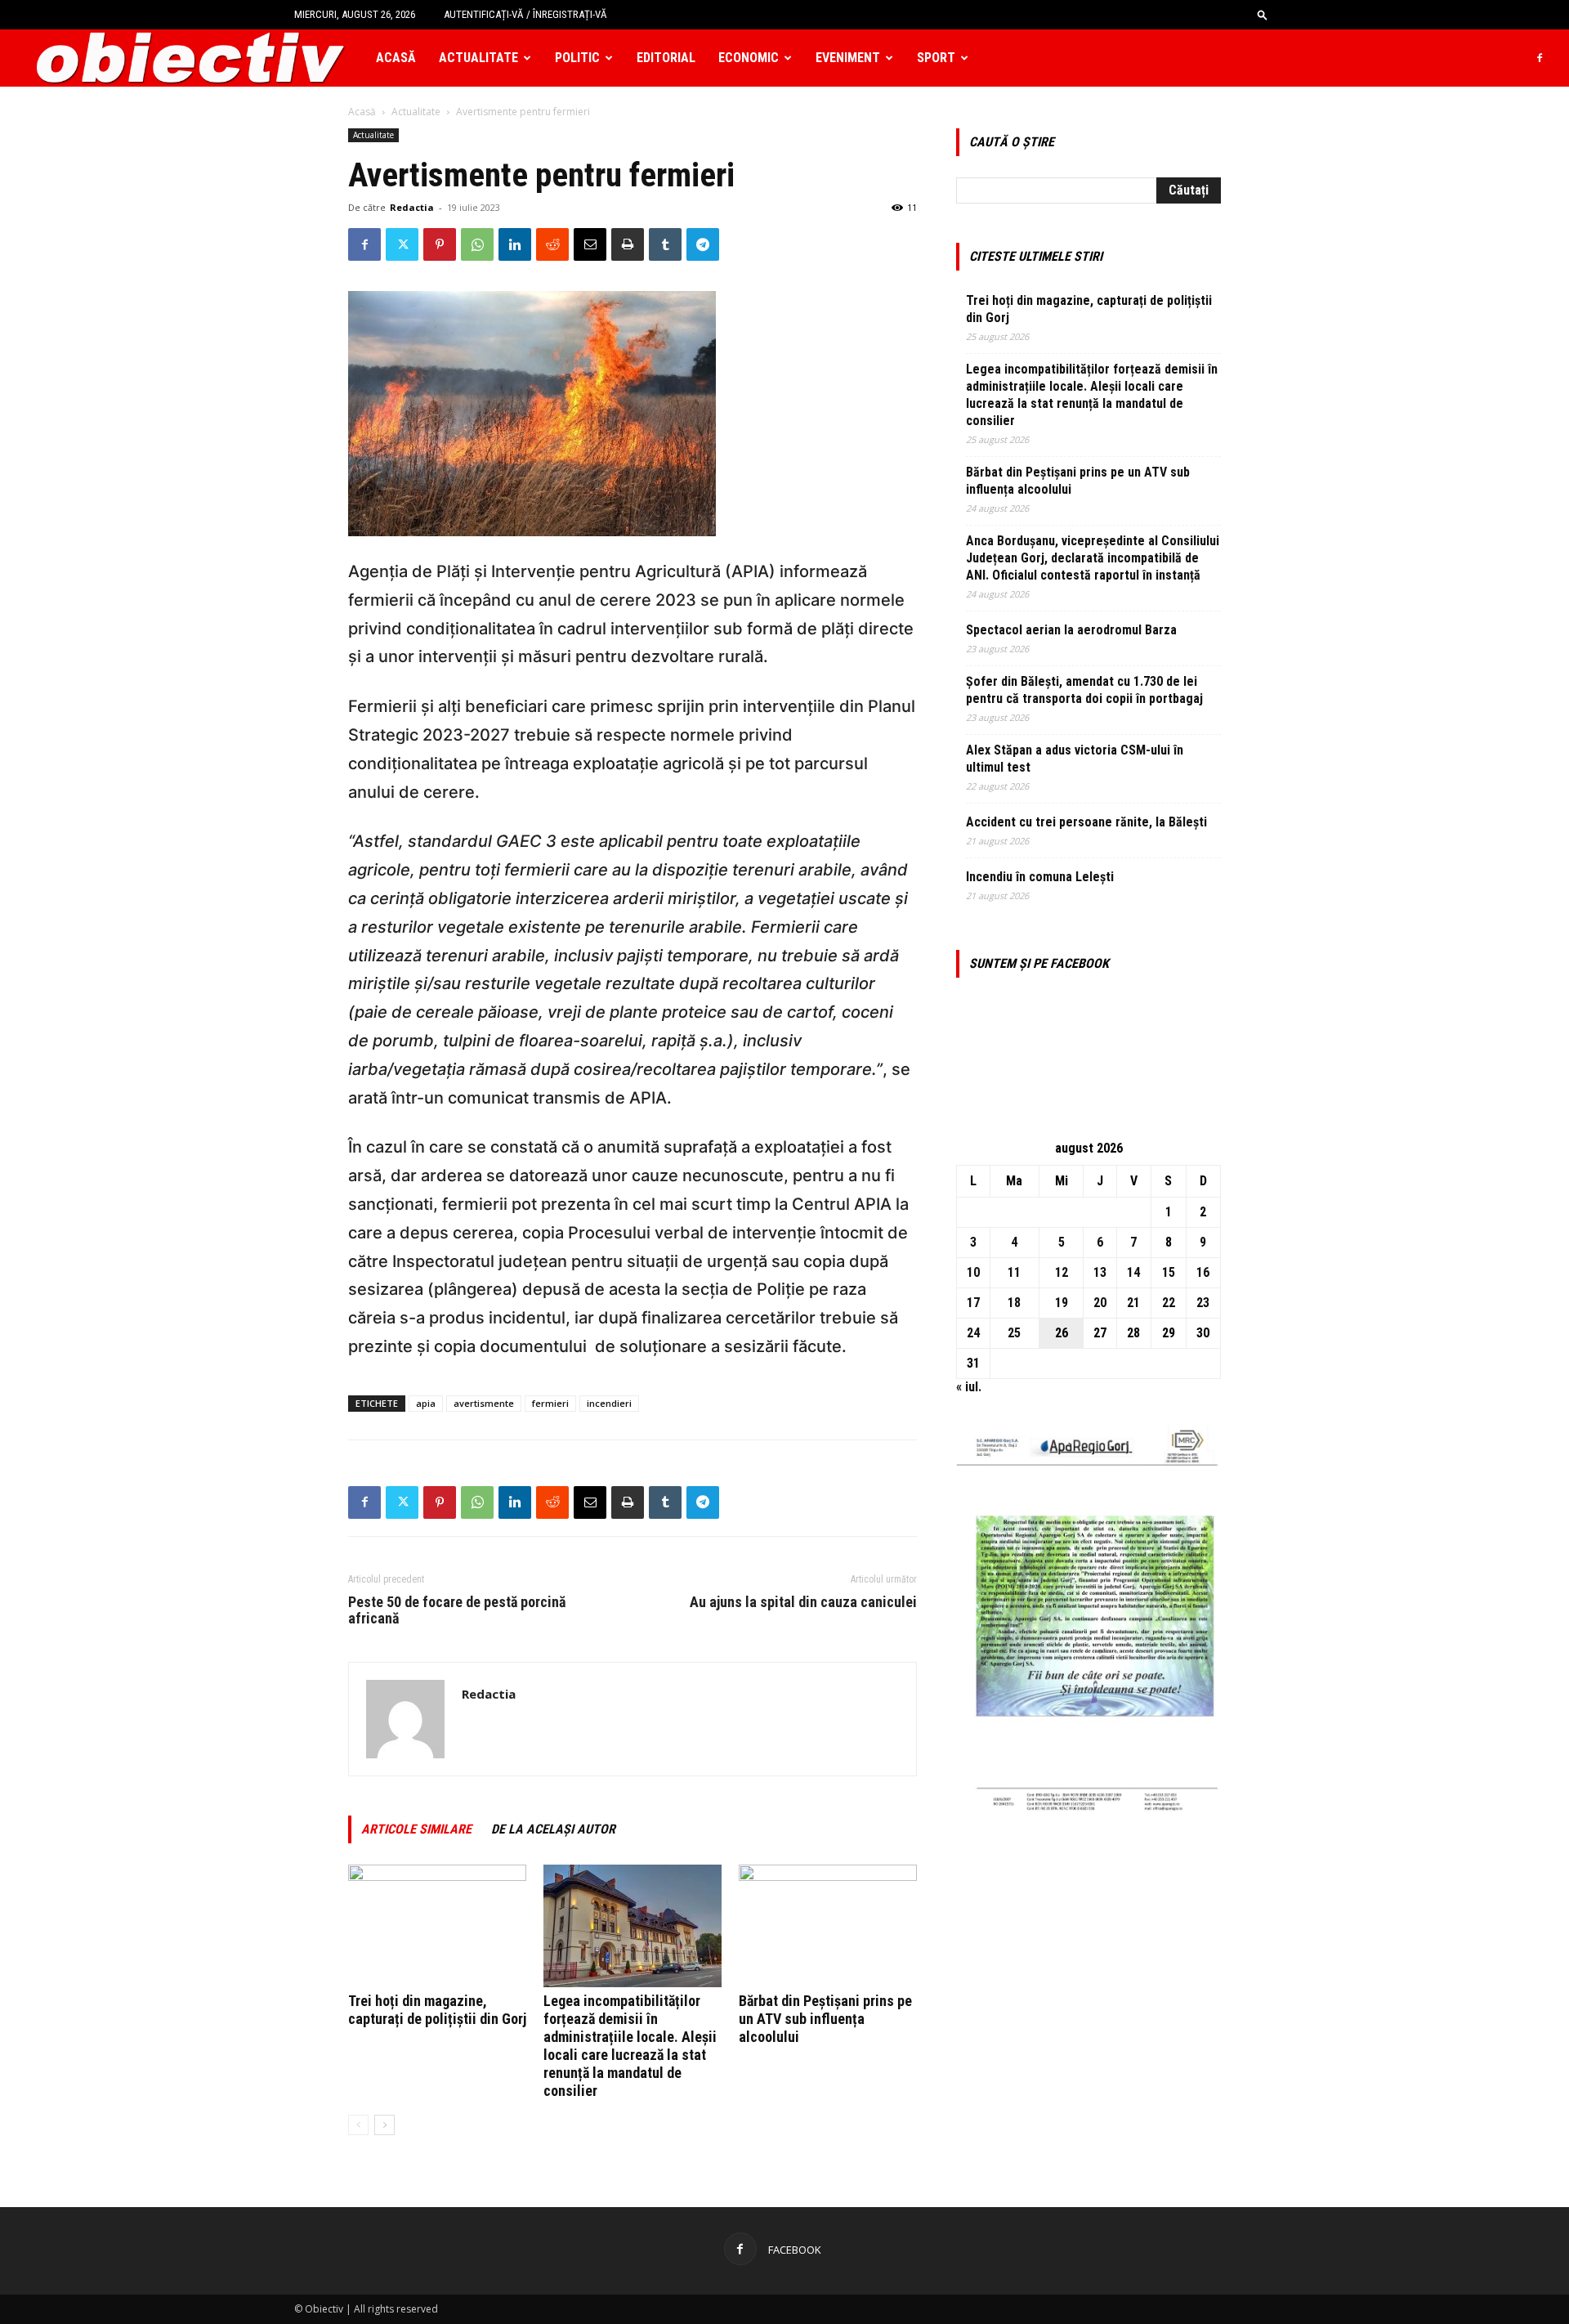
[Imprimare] (628, 244)
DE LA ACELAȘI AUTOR (553, 1829)
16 (1203, 1272)
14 (1133, 1272)
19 (1062, 1303)
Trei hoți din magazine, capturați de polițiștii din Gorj (437, 2010)
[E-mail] (590, 244)
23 (1203, 1303)
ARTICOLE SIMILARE (416, 1829)
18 (1014, 1303)
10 (973, 1272)
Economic (749, 58)
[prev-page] (358, 2125)
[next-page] (384, 2125)
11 (1014, 1272)
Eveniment (848, 58)
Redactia (412, 207)
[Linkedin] (515, 244)
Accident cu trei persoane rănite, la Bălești (1086, 822)
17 (973, 1303)
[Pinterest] (440, 244)
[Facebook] (1540, 58)
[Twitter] (402, 244)
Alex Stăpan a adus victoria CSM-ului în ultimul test (1075, 759)
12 (1062, 1272)
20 (1100, 1303)
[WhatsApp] (477, 244)
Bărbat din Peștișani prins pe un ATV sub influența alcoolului (825, 2019)
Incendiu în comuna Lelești (1040, 877)
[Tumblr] (665, 244)
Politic (577, 58)
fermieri (550, 1403)
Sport (936, 58)
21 (1133, 1303)
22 (1169, 1303)
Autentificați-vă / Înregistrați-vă (525, 14)
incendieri (609, 1403)
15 (1169, 1272)
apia (426, 1403)
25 (1014, 1333)
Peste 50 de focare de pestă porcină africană (457, 1610)
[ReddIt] (552, 244)
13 (1100, 1272)
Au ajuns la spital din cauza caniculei (803, 1602)
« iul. (969, 1387)
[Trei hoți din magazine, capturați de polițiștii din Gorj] (437, 1926)
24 (973, 1333)
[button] (1263, 14)
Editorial (666, 58)
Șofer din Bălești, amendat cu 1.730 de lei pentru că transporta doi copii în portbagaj (1084, 690)
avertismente (484, 1403)
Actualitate (478, 58)
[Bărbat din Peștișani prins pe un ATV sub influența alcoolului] (828, 1926)
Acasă (396, 58)
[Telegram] (703, 244)
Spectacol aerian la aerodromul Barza (1071, 630)
